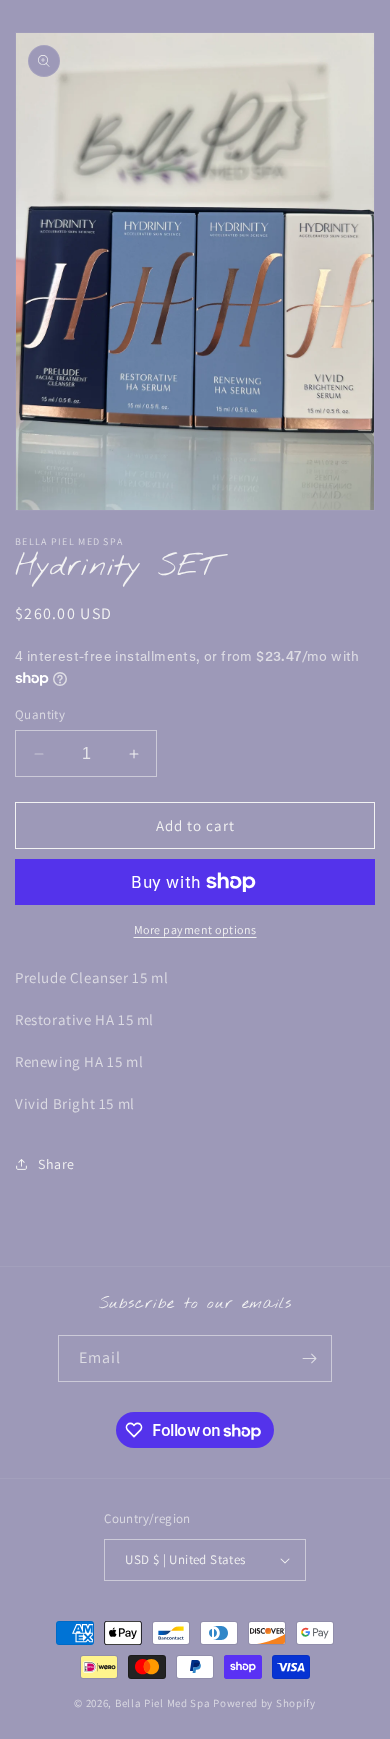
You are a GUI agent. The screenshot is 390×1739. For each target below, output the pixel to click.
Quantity (40, 714)
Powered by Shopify (264, 1703)
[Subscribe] (309, 1358)
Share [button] (56, 1164)
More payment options (195, 929)
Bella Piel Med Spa (163, 1703)
